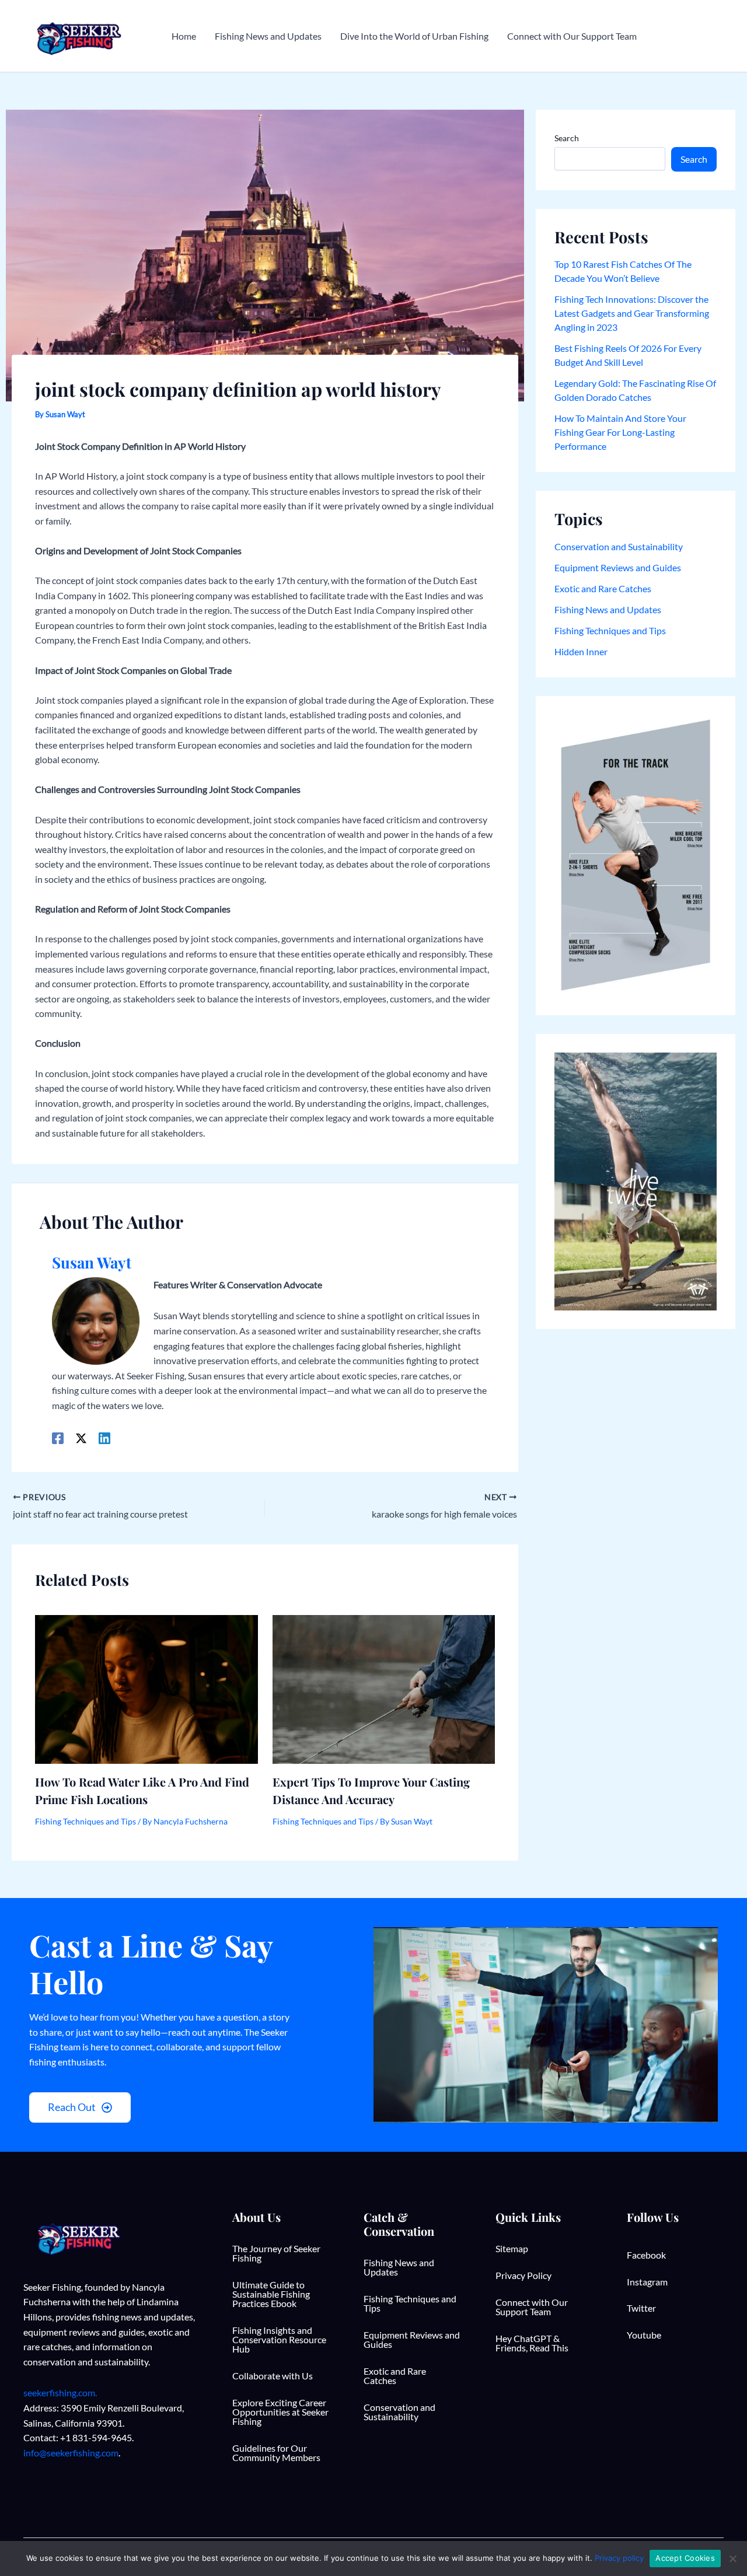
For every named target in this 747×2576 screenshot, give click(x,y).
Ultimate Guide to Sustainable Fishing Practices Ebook (271, 2294)
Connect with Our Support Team (532, 2307)
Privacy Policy (523, 2275)
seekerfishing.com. (60, 2393)
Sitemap (512, 2248)
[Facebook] (58, 1438)
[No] (732, 2558)
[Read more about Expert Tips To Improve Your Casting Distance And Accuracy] (384, 1688)
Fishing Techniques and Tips (85, 1821)
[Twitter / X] (81, 1438)
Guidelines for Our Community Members (276, 2453)
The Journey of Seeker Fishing (276, 2253)
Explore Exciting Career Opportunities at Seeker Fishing (280, 2412)
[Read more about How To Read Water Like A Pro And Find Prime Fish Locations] (146, 1688)
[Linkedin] (104, 1438)
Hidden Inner (581, 651)
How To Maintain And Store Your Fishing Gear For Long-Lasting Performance (620, 432)
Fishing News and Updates (608, 609)
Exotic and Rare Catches (603, 588)
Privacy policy (619, 2558)
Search (567, 138)
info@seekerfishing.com (71, 2453)
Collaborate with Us (273, 2376)
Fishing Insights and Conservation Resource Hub (279, 2339)
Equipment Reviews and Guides (618, 567)
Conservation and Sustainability (619, 546)
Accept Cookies (685, 2558)
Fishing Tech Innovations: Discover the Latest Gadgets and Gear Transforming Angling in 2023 (632, 313)
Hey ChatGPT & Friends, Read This (532, 2343)
